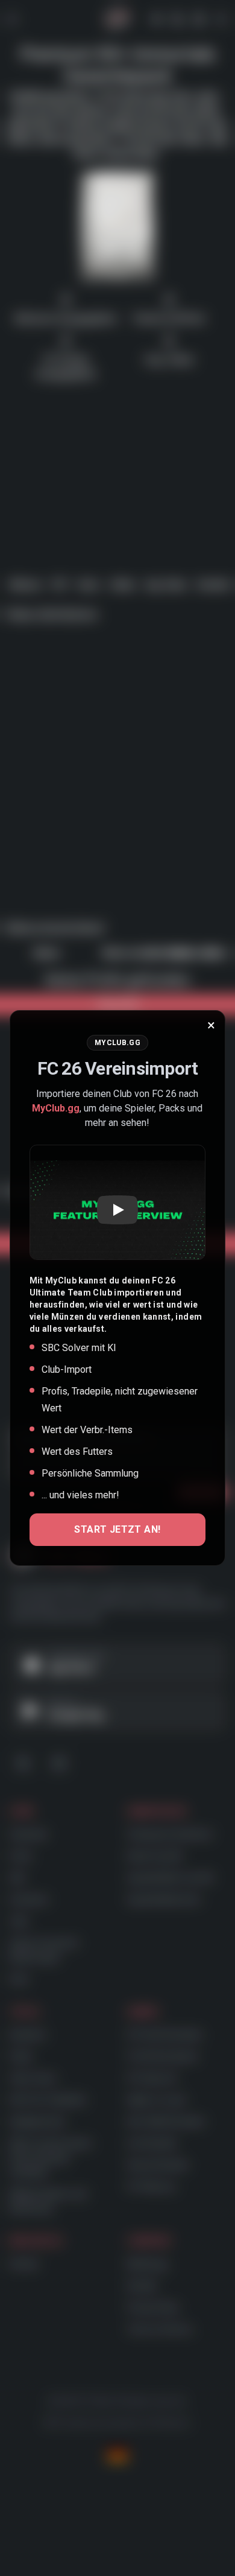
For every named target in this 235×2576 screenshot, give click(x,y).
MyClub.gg (56, 1108)
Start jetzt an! (117, 1529)
